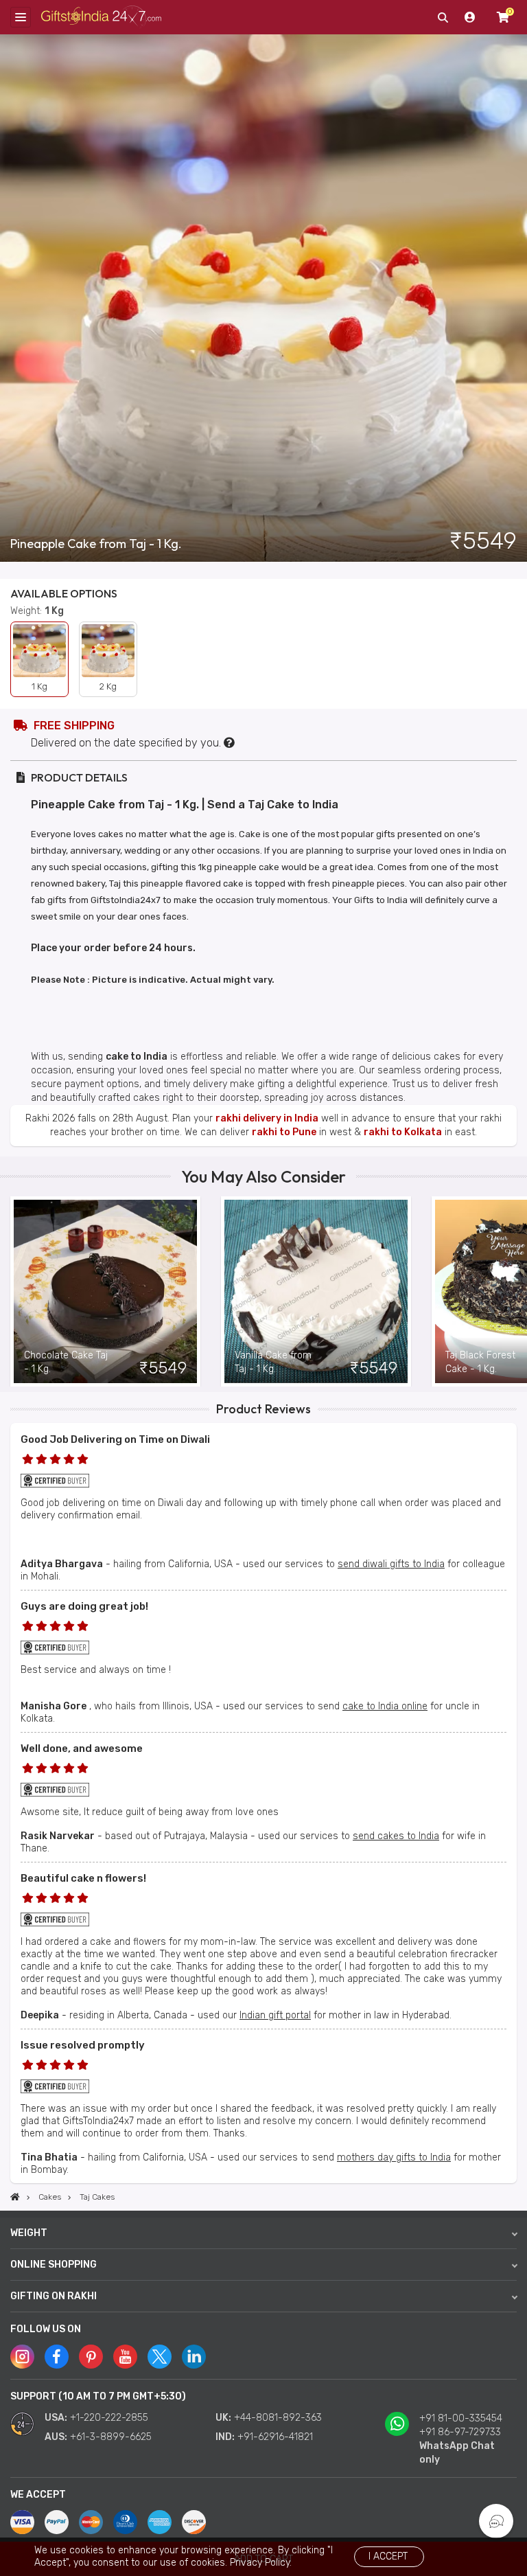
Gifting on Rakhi (54, 2296)
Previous (10, 1292)
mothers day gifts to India (394, 2157)
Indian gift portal (275, 2015)
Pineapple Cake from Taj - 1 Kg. (96, 544)
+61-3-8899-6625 (111, 2437)
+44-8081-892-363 (278, 2418)
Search (443, 17)
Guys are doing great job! (84, 1606)
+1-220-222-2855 (109, 2418)
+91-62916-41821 (275, 2437)
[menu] (21, 17)
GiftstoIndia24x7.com (101, 18)
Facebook (57, 2357)
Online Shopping (54, 2265)
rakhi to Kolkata (403, 1132)
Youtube (125, 2357)
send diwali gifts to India (391, 1564)
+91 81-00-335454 (461, 2418)
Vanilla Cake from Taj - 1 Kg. (273, 1362)
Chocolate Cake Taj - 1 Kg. (66, 1362)
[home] (15, 2197)
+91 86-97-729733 (460, 2432)
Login (470, 17)
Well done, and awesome (82, 1748)
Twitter (160, 2357)
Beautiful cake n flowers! (83, 1878)
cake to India (137, 1057)
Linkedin (194, 2357)
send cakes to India (396, 1836)
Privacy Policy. (261, 2563)
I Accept (388, 2556)
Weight (29, 2233)
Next (517, 1292)
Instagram (22, 2357)
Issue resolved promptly (83, 2045)
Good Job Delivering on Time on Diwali (115, 1439)
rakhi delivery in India (267, 1118)
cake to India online (385, 1706)
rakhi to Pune (284, 1132)
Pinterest (91, 2357)
